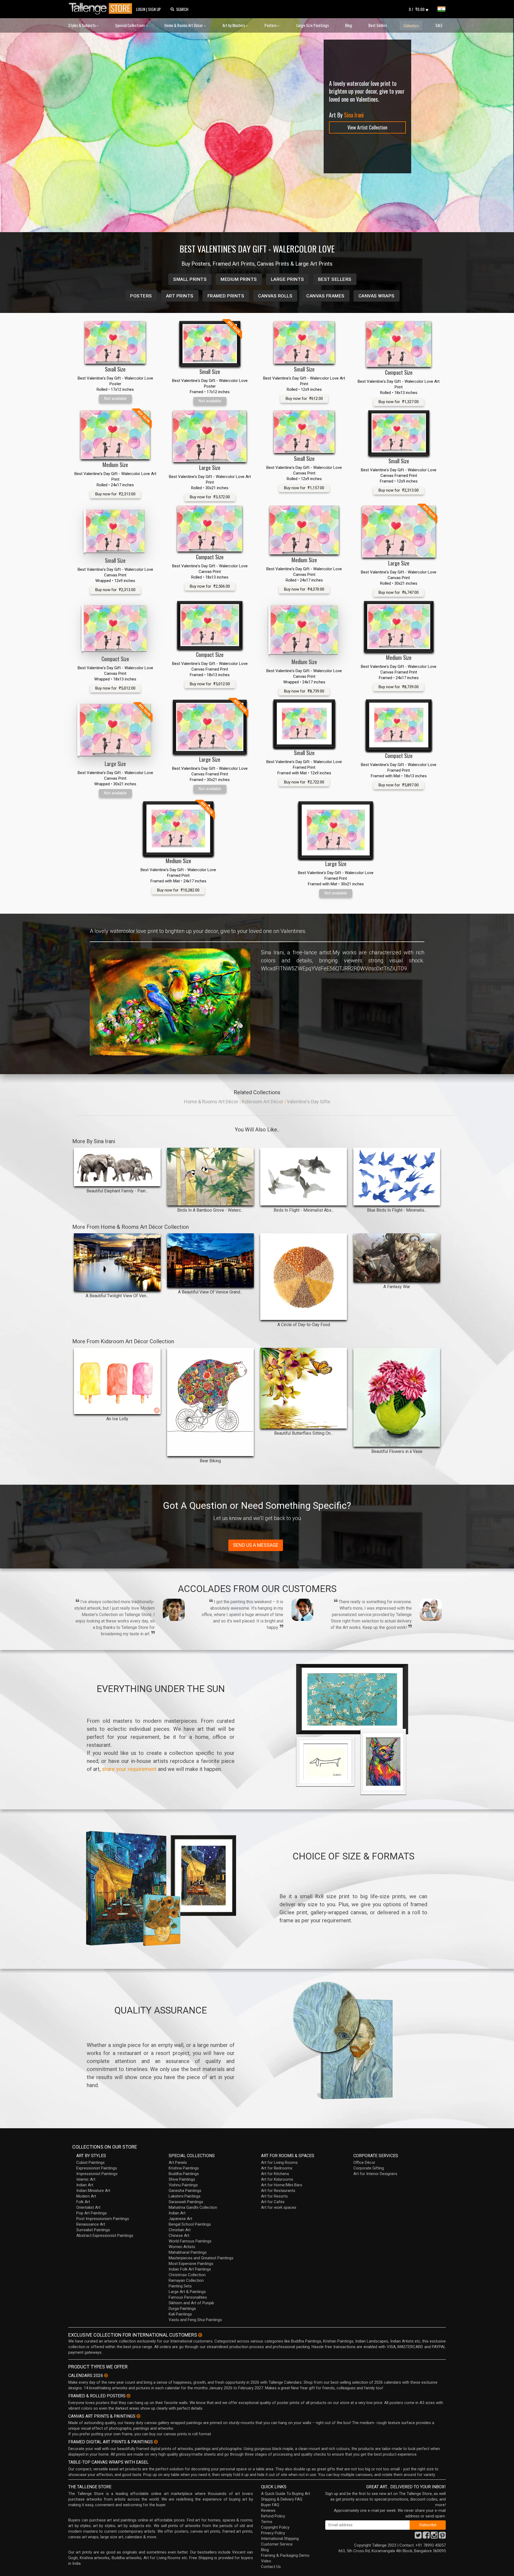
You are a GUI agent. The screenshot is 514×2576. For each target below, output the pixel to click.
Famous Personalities (188, 2297)
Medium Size (115, 465)
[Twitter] (418, 2537)
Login (141, 9)
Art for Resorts (274, 2196)
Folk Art (83, 2202)
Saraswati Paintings (186, 2202)
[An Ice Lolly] (117, 1381)
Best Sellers (378, 25)
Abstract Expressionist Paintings (105, 2236)
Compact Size (399, 372)
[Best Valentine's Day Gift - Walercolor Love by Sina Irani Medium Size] (304, 530)
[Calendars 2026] (106, 2375)
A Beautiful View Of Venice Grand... (210, 1292)
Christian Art (180, 2230)
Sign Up (154, 9)
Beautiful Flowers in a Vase (397, 1451)
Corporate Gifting (369, 2168)
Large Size (210, 468)
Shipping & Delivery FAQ (282, 2499)
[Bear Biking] (210, 1402)
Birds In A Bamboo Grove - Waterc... (210, 1210)
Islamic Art (86, 2179)
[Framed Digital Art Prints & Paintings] (156, 2442)
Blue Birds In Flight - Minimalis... (397, 1210)
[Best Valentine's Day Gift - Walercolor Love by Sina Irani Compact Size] (399, 344)
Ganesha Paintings (185, 2191)
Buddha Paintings (184, 2174)
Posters (271, 25)
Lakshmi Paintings (185, 2196)
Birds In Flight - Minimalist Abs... (304, 1210)
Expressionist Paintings (97, 2168)
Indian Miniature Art (93, 2191)
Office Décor (364, 2162)
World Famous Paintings (190, 2241)
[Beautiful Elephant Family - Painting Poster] (117, 1167)
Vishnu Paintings (183, 2185)
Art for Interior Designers (375, 2174)
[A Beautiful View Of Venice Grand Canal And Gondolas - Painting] (210, 1260)
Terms (267, 2522)
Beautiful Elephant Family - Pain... (117, 1191)
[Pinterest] (442, 2537)
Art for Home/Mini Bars (282, 2185)
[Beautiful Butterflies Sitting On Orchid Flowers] (304, 1388)
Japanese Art (180, 2219)
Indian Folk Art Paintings (190, 2269)
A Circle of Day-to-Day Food (304, 1325)
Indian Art (85, 2185)
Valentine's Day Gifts (309, 1102)
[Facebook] (426, 2537)
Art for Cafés (273, 2202)
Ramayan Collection (186, 2280)
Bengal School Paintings (190, 2224)
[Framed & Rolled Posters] (128, 2396)
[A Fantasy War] (397, 1258)
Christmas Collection (187, 2275)
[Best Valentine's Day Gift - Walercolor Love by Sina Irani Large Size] (210, 436)
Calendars (411, 25)
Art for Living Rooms (279, 2162)
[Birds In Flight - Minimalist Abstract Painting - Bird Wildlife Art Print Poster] (304, 1177)
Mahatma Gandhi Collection (193, 2207)
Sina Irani (354, 115)
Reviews (268, 2510)
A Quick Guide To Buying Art (286, 2494)
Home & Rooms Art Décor (184, 25)
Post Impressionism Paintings (103, 2219)
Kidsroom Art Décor (262, 1102)
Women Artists (182, 2247)
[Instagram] (434, 2537)
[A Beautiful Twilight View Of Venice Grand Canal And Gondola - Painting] (117, 1262)
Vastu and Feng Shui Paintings (195, 2320)
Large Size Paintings (313, 25)
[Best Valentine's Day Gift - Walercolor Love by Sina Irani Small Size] (115, 342)
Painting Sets (180, 2286)
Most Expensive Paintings (191, 2264)
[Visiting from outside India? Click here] (200, 2335)
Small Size (115, 369)
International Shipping (280, 2539)
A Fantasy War (397, 1287)
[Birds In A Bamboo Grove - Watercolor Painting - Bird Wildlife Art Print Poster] (210, 1177)
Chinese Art (179, 2236)
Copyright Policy (275, 2527)
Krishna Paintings (184, 2168)
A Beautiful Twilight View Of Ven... (117, 1296)
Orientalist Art (88, 2207)
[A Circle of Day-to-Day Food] (304, 1277)
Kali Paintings (180, 2314)
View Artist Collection (367, 127)
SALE (439, 25)
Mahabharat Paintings (188, 2252)
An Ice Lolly (117, 1419)
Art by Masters (234, 25)
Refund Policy (273, 2516)
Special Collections (130, 25)
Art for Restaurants (278, 2191)
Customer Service (277, 2544)
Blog (349, 25)
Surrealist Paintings (93, 2230)
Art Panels (178, 2162)
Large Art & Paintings (187, 2292)
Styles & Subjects (82, 25)
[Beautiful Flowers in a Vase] (397, 1397)
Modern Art (86, 2196)
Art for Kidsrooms (277, 2179)
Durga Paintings (182, 2309)
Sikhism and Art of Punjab (191, 2303)
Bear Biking (210, 1461)
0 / (417, 9)
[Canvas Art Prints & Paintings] (138, 2416)
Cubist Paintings (90, 2162)
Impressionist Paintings (97, 2174)
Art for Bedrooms (277, 2168)
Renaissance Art (91, 2224)
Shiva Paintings (182, 2179)
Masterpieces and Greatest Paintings (201, 2258)
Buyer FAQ (270, 2505)
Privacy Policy (273, 2533)
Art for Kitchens (275, 2174)
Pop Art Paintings (92, 2213)
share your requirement (129, 1769)
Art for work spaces (279, 2207)
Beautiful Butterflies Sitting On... (304, 1433)
